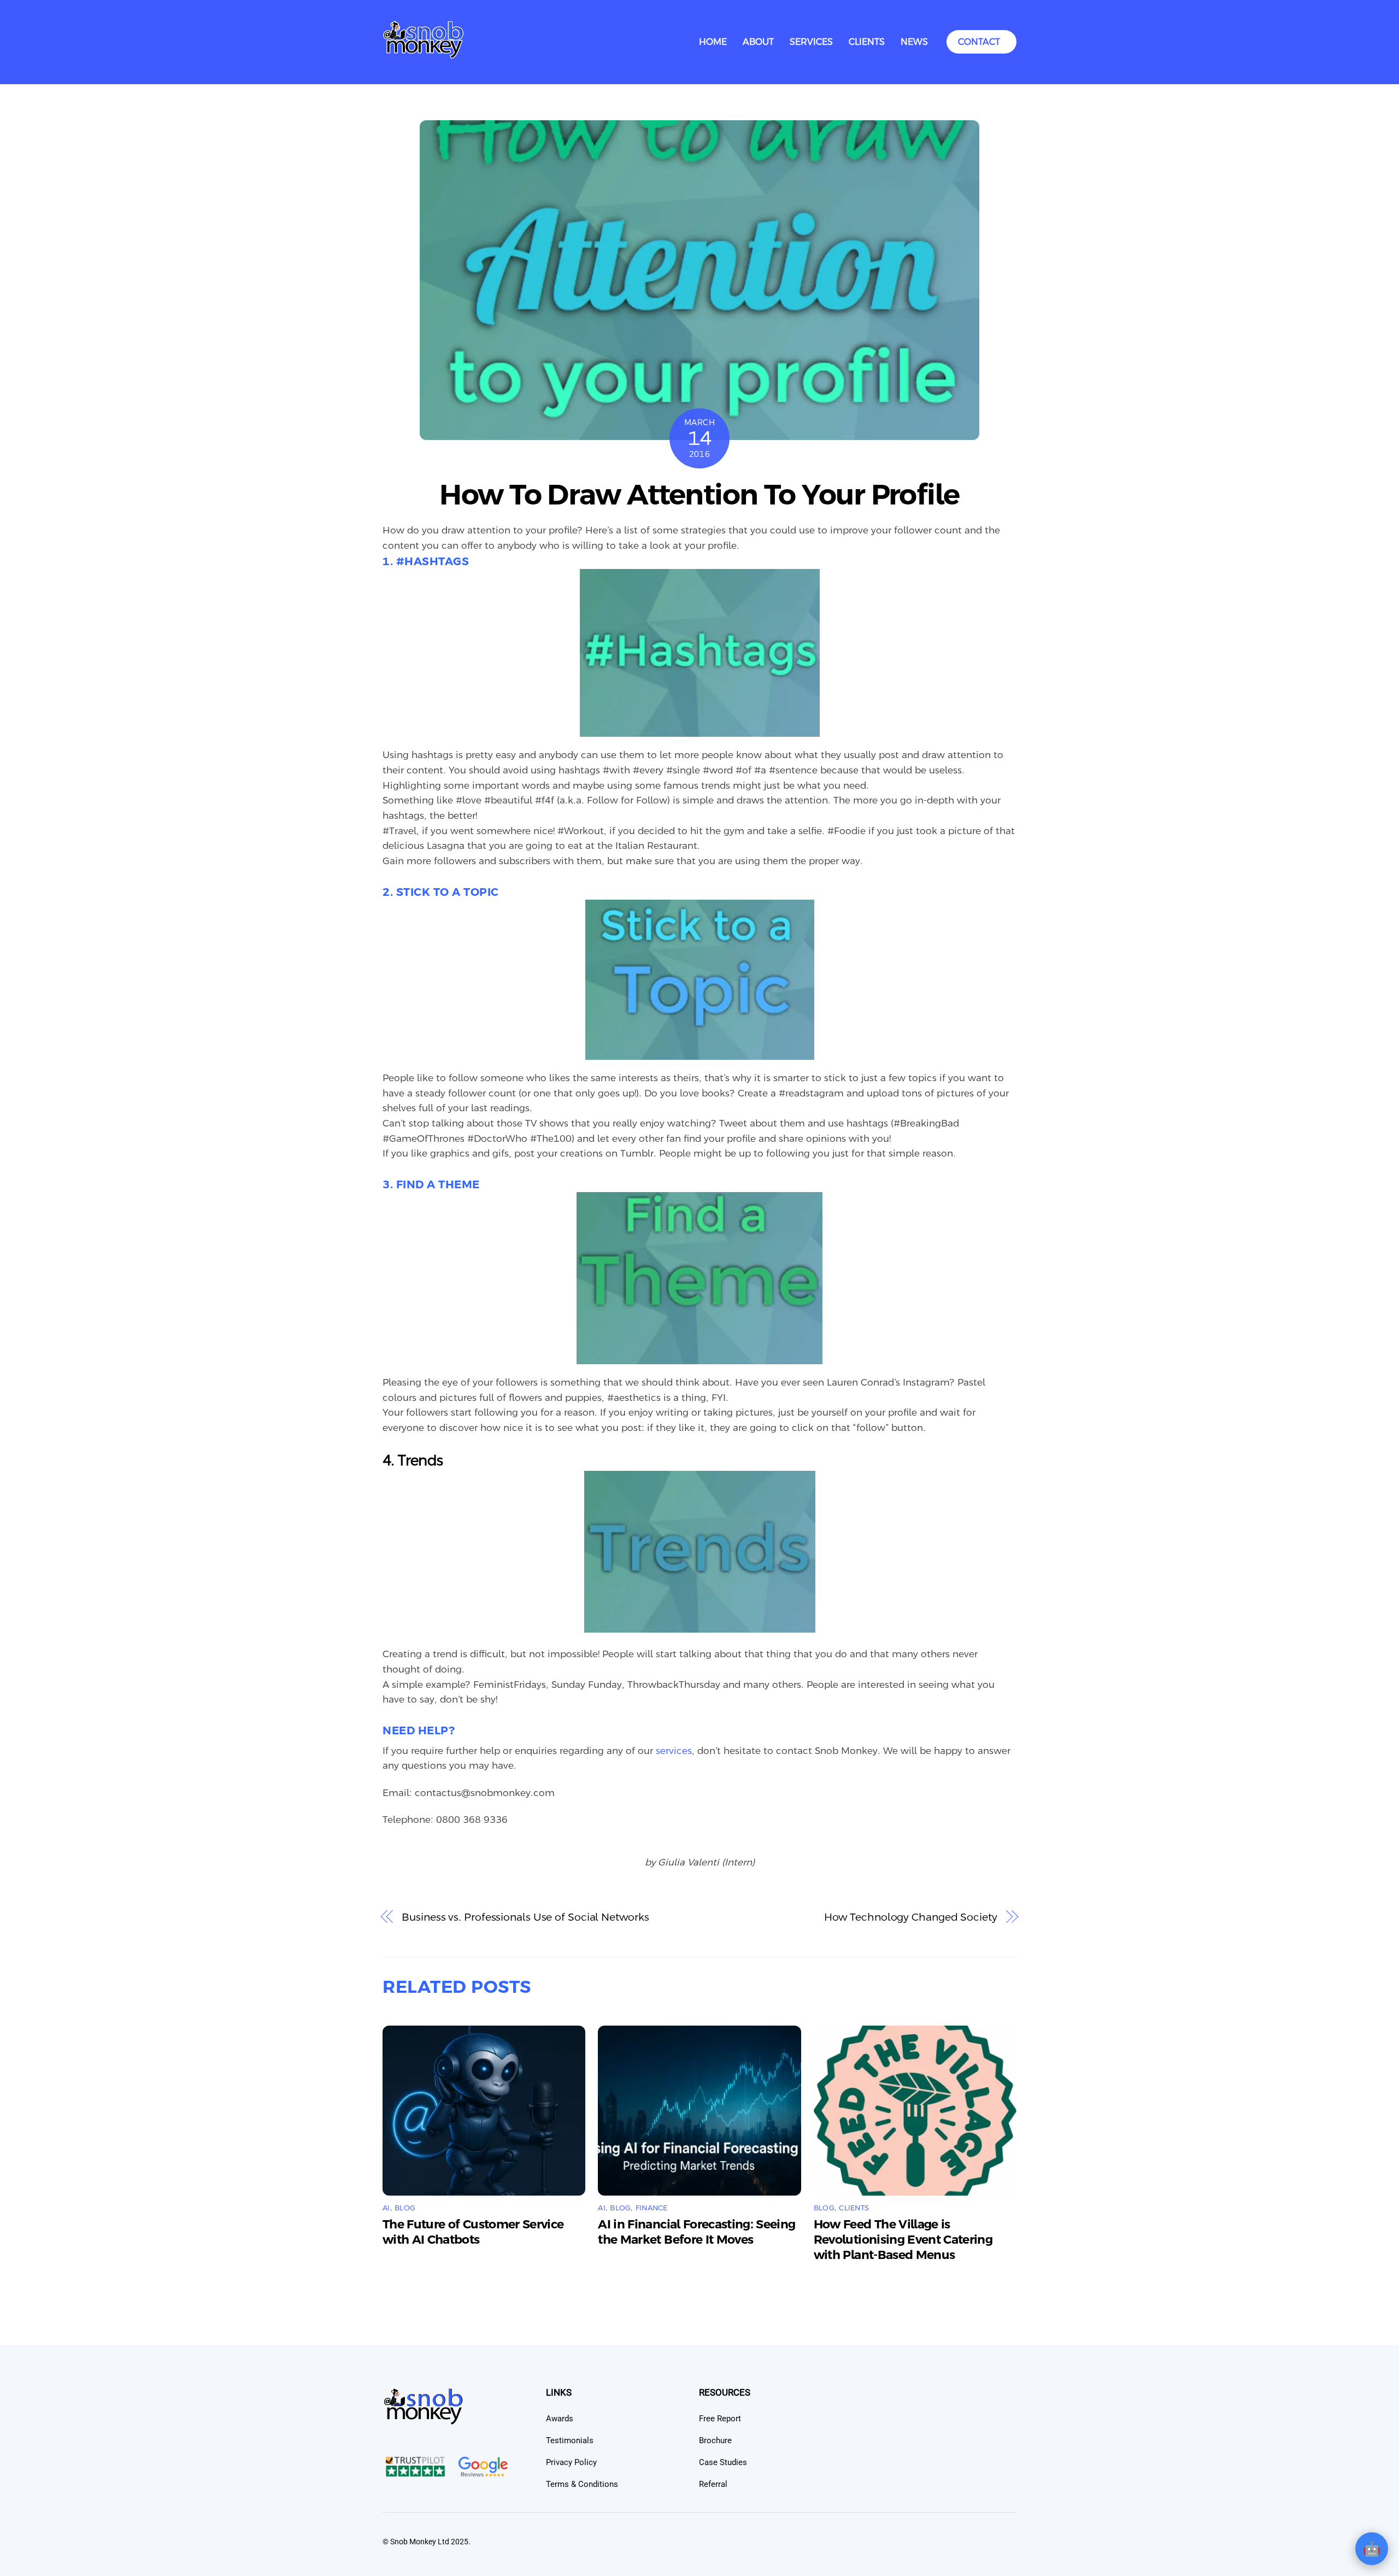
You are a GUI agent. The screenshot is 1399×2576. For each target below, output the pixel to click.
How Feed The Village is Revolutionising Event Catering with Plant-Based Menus (903, 2240)
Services (811, 42)
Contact (979, 42)
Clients (867, 42)
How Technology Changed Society (911, 1917)
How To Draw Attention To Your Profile (699, 495)
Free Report (720, 2419)
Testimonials (570, 2440)
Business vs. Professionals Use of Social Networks (525, 1917)
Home (713, 42)
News (914, 42)
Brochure (715, 2440)
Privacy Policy (571, 2462)
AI (386, 2208)
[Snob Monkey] (424, 55)
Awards (560, 2419)
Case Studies (723, 2462)
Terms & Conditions (582, 2484)
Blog (405, 2208)
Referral (713, 2484)
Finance (652, 2208)
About (758, 42)
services (674, 1751)
